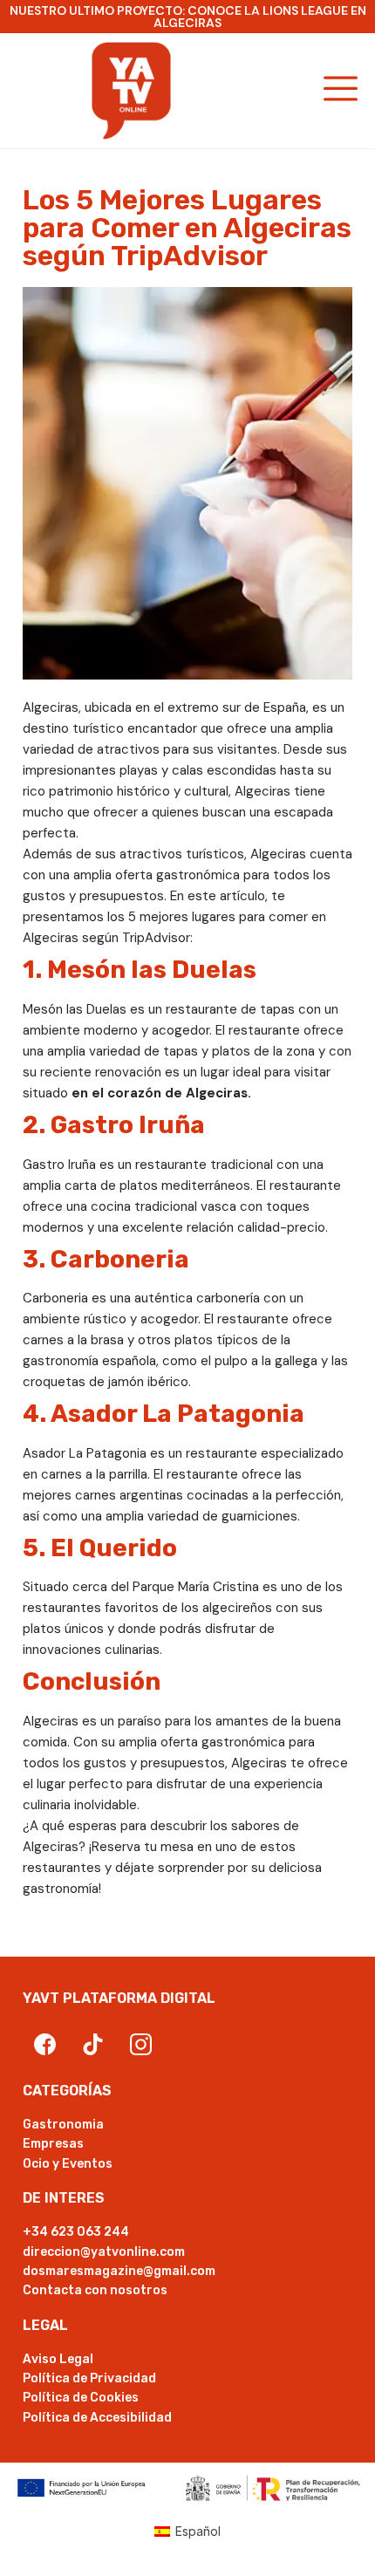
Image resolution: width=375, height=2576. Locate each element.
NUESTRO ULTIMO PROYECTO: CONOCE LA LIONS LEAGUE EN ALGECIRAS (188, 17)
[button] (341, 91)
